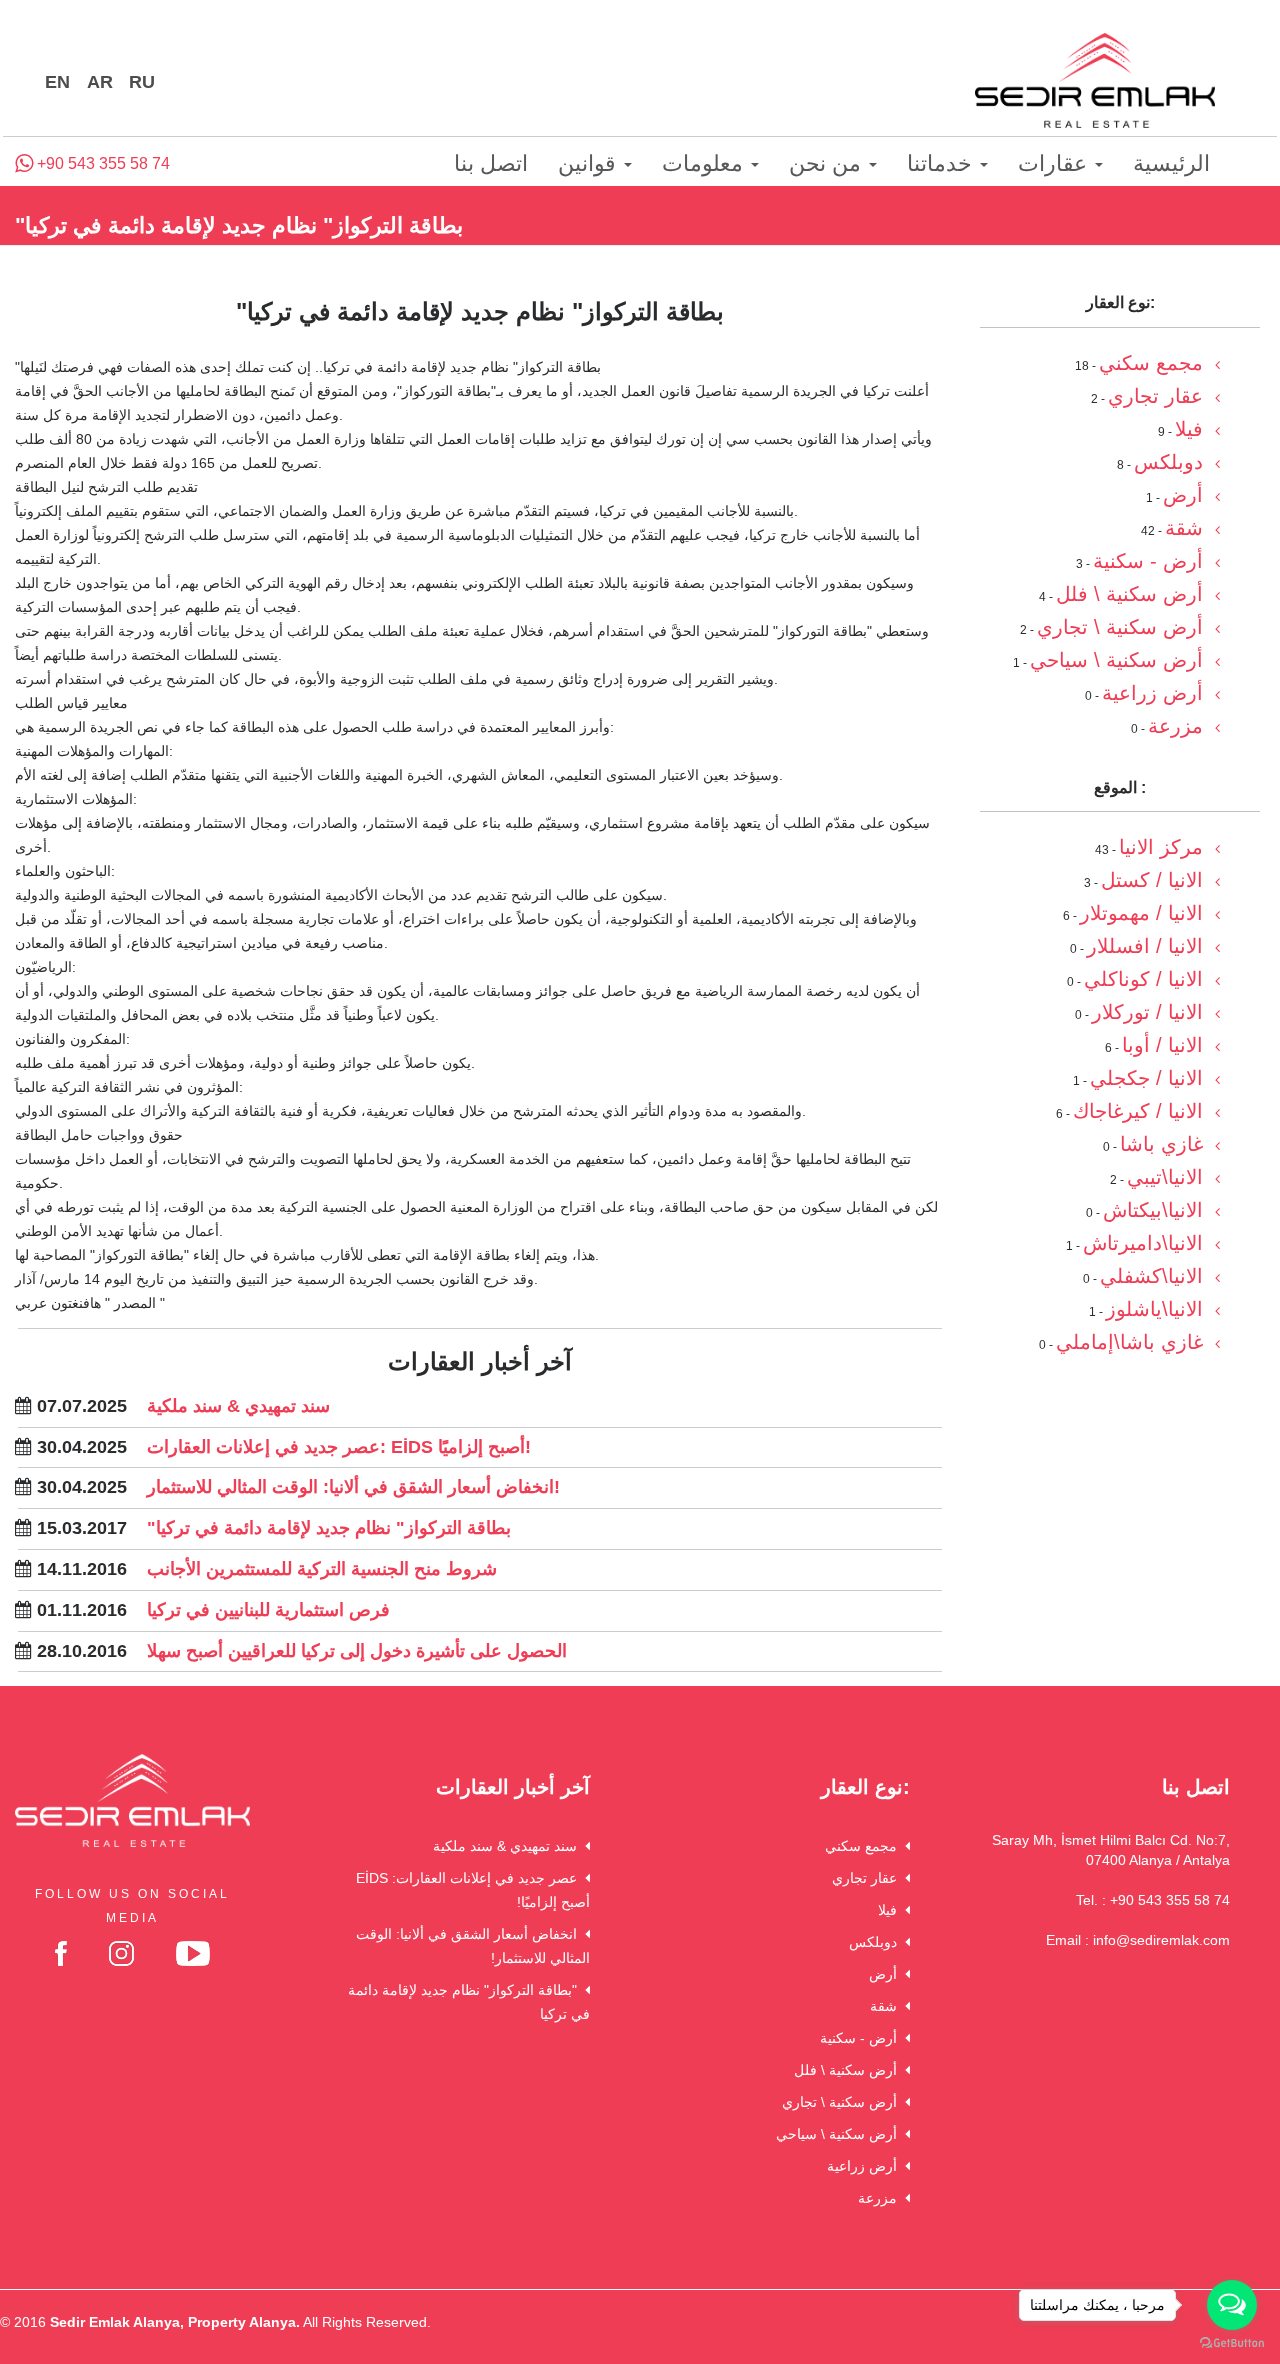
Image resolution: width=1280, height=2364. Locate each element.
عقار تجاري (868, 1878)
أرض (887, 1974)
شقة (887, 2006)
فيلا (891, 1910)
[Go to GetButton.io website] (1232, 2343)
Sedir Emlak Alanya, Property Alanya (173, 2322)
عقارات (1055, 163)
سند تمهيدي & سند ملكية (238, 1406)
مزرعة (881, 2198)
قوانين (590, 163)
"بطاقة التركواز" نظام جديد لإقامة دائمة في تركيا (329, 1528)
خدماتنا (942, 163)
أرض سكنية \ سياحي (840, 2134)
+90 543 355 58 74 (101, 163)
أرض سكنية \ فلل (849, 2070)
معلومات (705, 163)
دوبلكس (877, 1942)
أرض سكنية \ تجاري (843, 2102)
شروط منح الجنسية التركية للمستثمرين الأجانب (322, 1569)
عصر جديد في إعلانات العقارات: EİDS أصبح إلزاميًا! (339, 1447)
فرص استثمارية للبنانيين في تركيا (268, 1610)
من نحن (828, 163)
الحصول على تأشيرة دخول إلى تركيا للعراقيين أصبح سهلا (357, 1651)
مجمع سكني (865, 1846)
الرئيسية (1171, 163)
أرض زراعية (866, 2166)
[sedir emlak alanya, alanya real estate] (1095, 82)
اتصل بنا (491, 163)
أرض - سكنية (862, 2038)
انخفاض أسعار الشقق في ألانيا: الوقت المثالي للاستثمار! (353, 1487)
